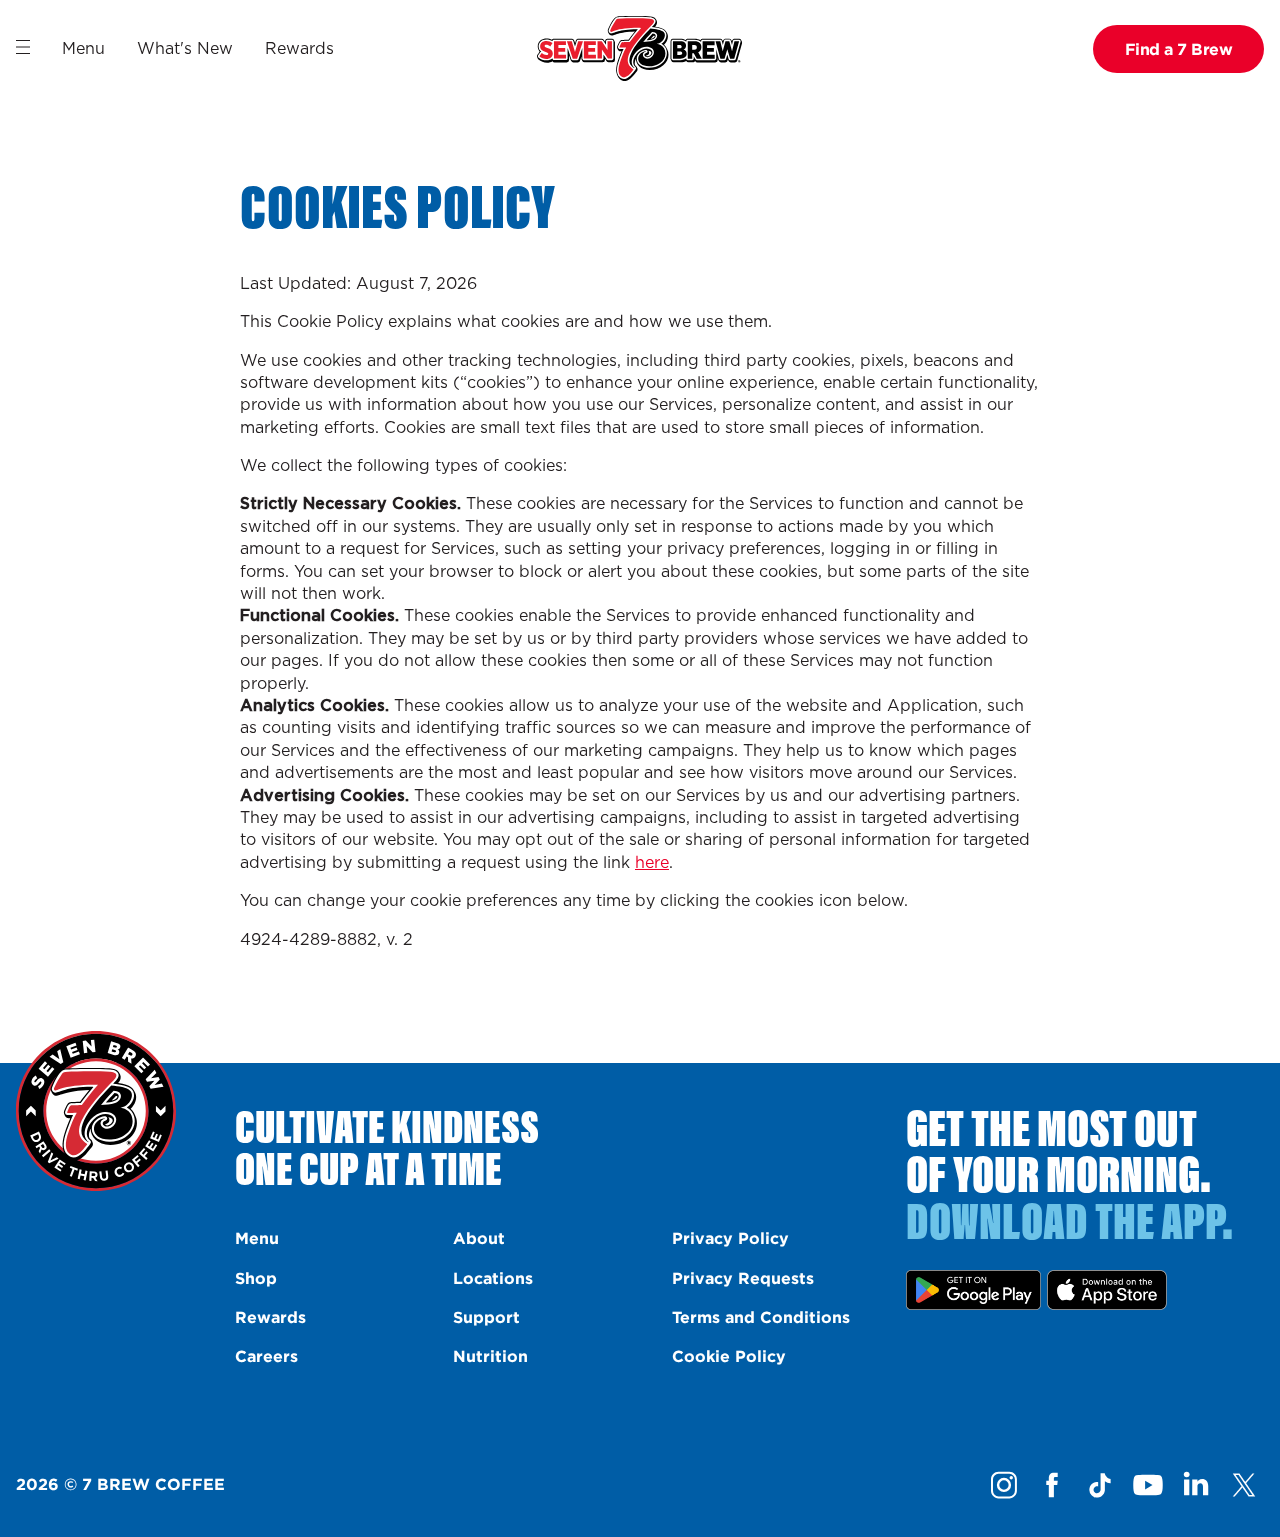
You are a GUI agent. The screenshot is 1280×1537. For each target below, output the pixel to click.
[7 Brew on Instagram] (1004, 1485)
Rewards (299, 48)
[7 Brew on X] (1244, 1485)
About (479, 1238)
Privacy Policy (730, 1238)
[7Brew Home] (640, 49)
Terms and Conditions (761, 1317)
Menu (83, 48)
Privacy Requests (743, 1278)
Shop (256, 1278)
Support (486, 1317)
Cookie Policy (729, 1356)
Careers (266, 1356)
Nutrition (490, 1356)
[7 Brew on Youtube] (1148, 1485)
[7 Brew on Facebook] (1052, 1485)
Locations (493, 1278)
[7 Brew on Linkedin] (1196, 1485)
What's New (185, 48)
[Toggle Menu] (23, 48)
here (652, 862)
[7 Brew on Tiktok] (1100, 1485)
